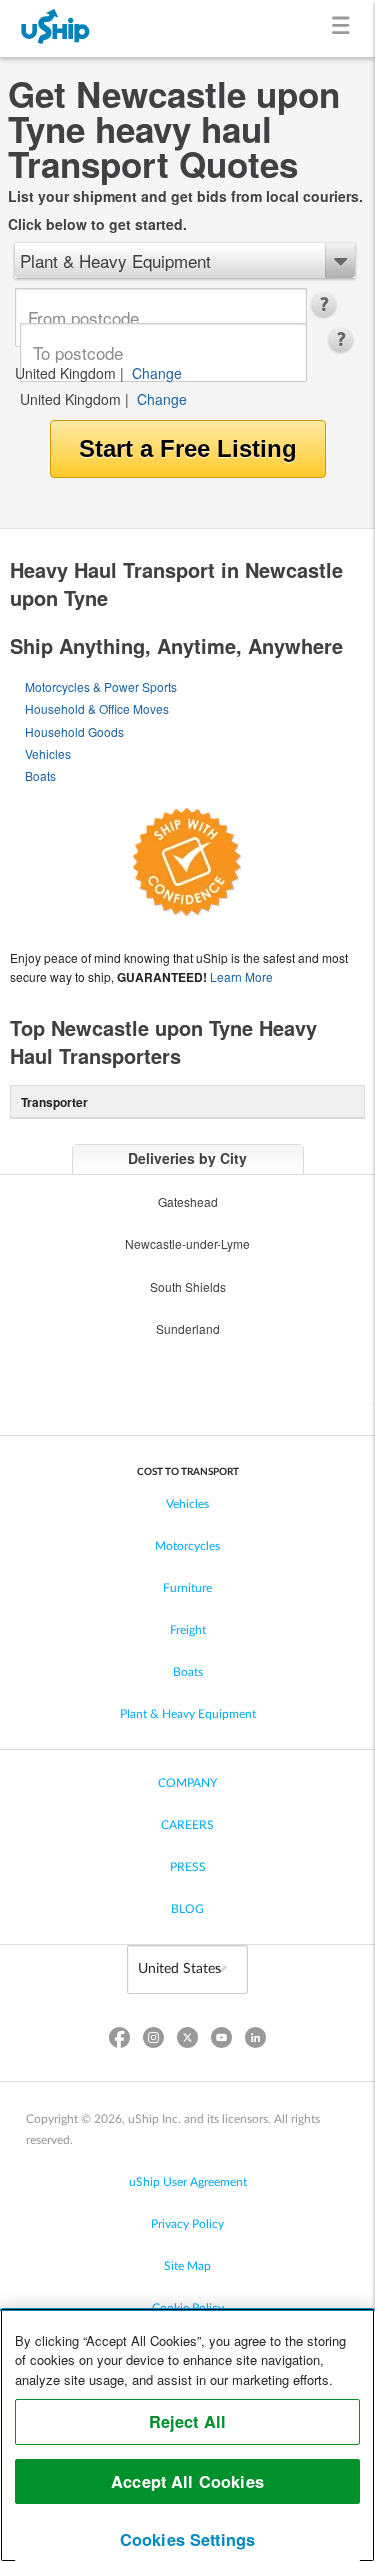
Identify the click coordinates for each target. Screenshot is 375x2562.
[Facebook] (119, 2041)
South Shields (188, 1286)
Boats (40, 775)
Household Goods (74, 731)
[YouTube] (222, 2041)
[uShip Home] (56, 28)
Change (157, 373)
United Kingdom (65, 373)
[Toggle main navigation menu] (344, 28)
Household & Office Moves (97, 708)
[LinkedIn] (256, 2041)
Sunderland (188, 1328)
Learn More (241, 976)
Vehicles (48, 753)
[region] (187, 2435)
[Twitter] (187, 2041)
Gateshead (188, 1201)
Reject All (188, 2421)
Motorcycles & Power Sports (101, 686)
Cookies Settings (188, 2539)
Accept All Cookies (187, 2481)
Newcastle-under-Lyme (187, 1243)
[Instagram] (153, 2041)
